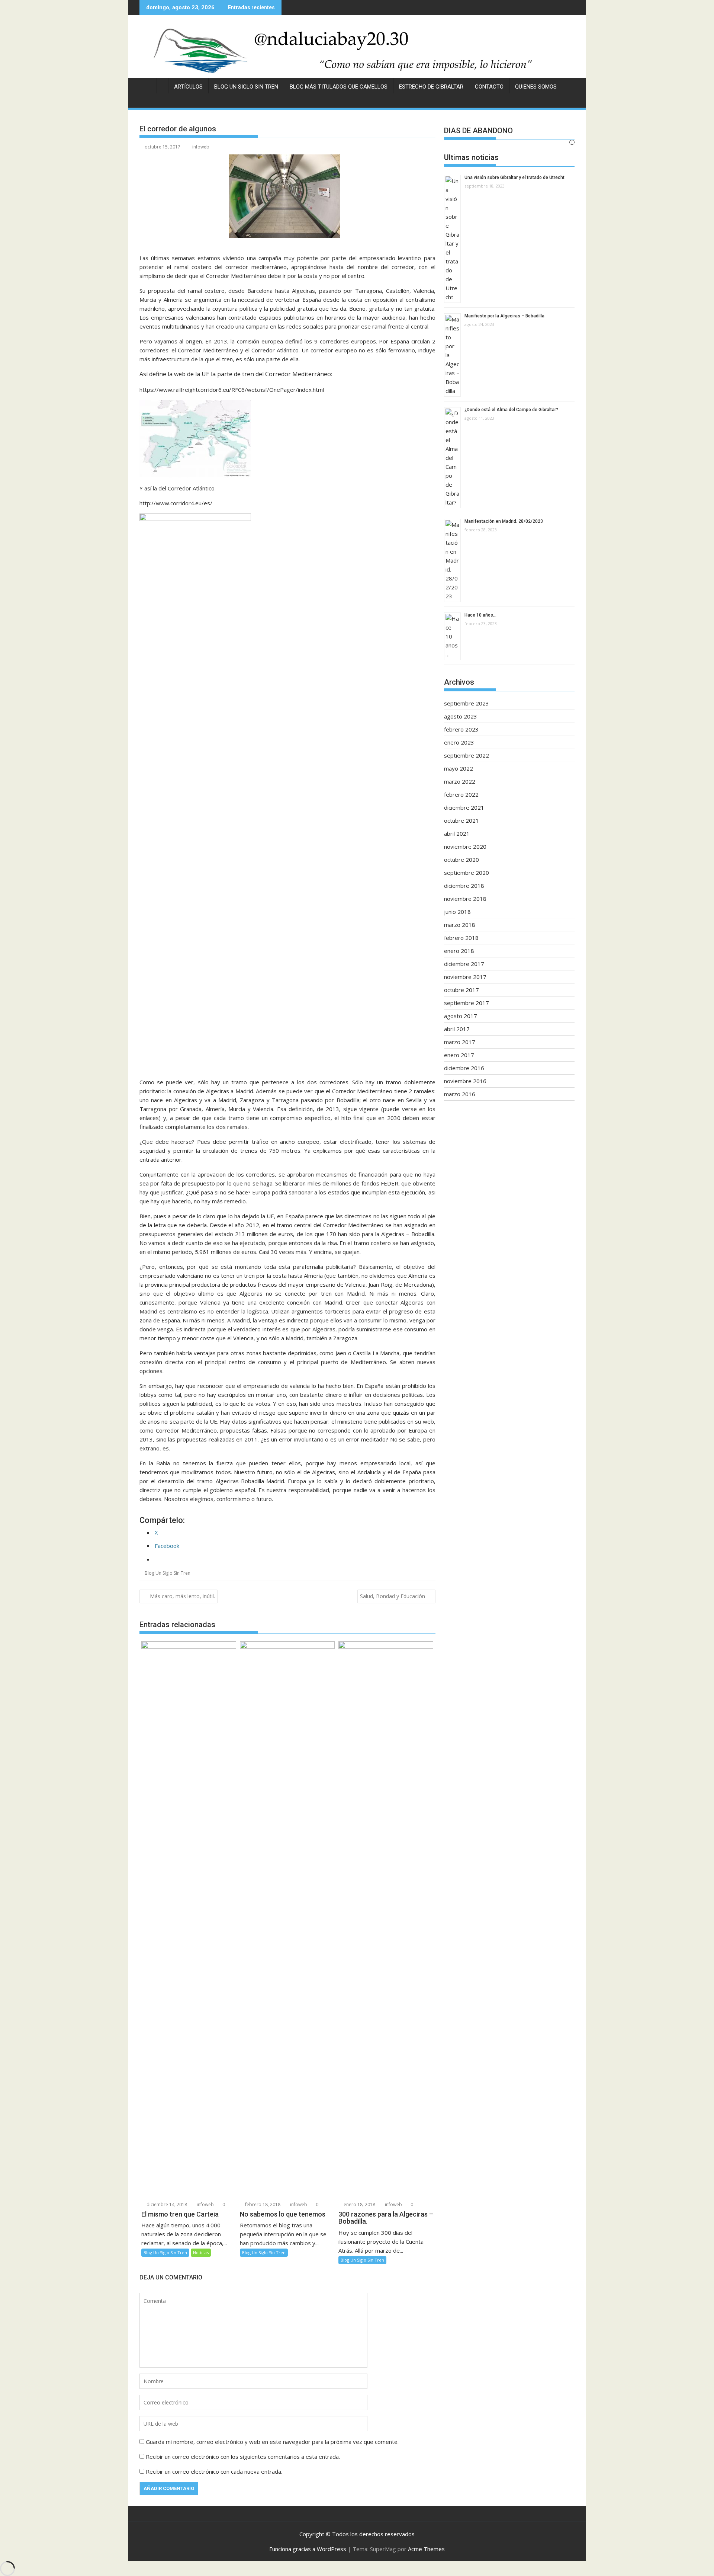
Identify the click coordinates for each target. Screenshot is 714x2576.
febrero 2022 (461, 794)
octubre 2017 (461, 990)
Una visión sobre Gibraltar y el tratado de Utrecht (514, 177)
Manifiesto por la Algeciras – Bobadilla (504, 316)
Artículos (188, 87)
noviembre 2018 (465, 899)
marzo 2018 (460, 925)
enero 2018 (459, 951)
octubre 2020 (461, 860)
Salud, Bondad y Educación (393, 1596)
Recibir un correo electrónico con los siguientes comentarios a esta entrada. (243, 2457)
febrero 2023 (461, 729)
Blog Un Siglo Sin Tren (246, 87)
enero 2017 (459, 1055)
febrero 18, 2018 (262, 2204)
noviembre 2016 (465, 1081)
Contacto (489, 87)
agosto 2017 (461, 1016)
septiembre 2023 (467, 703)
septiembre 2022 (467, 755)
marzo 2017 (460, 1042)
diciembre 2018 (464, 886)
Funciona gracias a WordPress (308, 2549)
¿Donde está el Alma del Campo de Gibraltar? (511, 410)
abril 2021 (457, 833)
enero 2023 (459, 742)
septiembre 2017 (467, 1003)
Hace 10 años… (480, 615)
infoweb (201, 147)
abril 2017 (457, 1029)
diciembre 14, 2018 (166, 2204)
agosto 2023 (461, 716)
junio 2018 (457, 912)
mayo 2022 (459, 768)
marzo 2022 (460, 781)
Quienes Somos (536, 87)
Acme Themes (426, 2549)
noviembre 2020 (465, 847)
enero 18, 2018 (359, 2204)
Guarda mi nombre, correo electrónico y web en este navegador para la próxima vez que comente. (272, 2442)
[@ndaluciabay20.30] (357, 50)
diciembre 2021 (464, 807)
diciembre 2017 (464, 964)
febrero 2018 (461, 938)
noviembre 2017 (465, 977)
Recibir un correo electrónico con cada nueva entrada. (214, 2471)
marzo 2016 (460, 1094)
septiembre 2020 (467, 873)
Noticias (201, 2252)
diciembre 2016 (464, 1068)
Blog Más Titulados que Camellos (339, 87)
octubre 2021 (461, 820)
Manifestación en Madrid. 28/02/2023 (504, 521)
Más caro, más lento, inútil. (182, 1596)
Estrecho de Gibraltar (431, 87)
